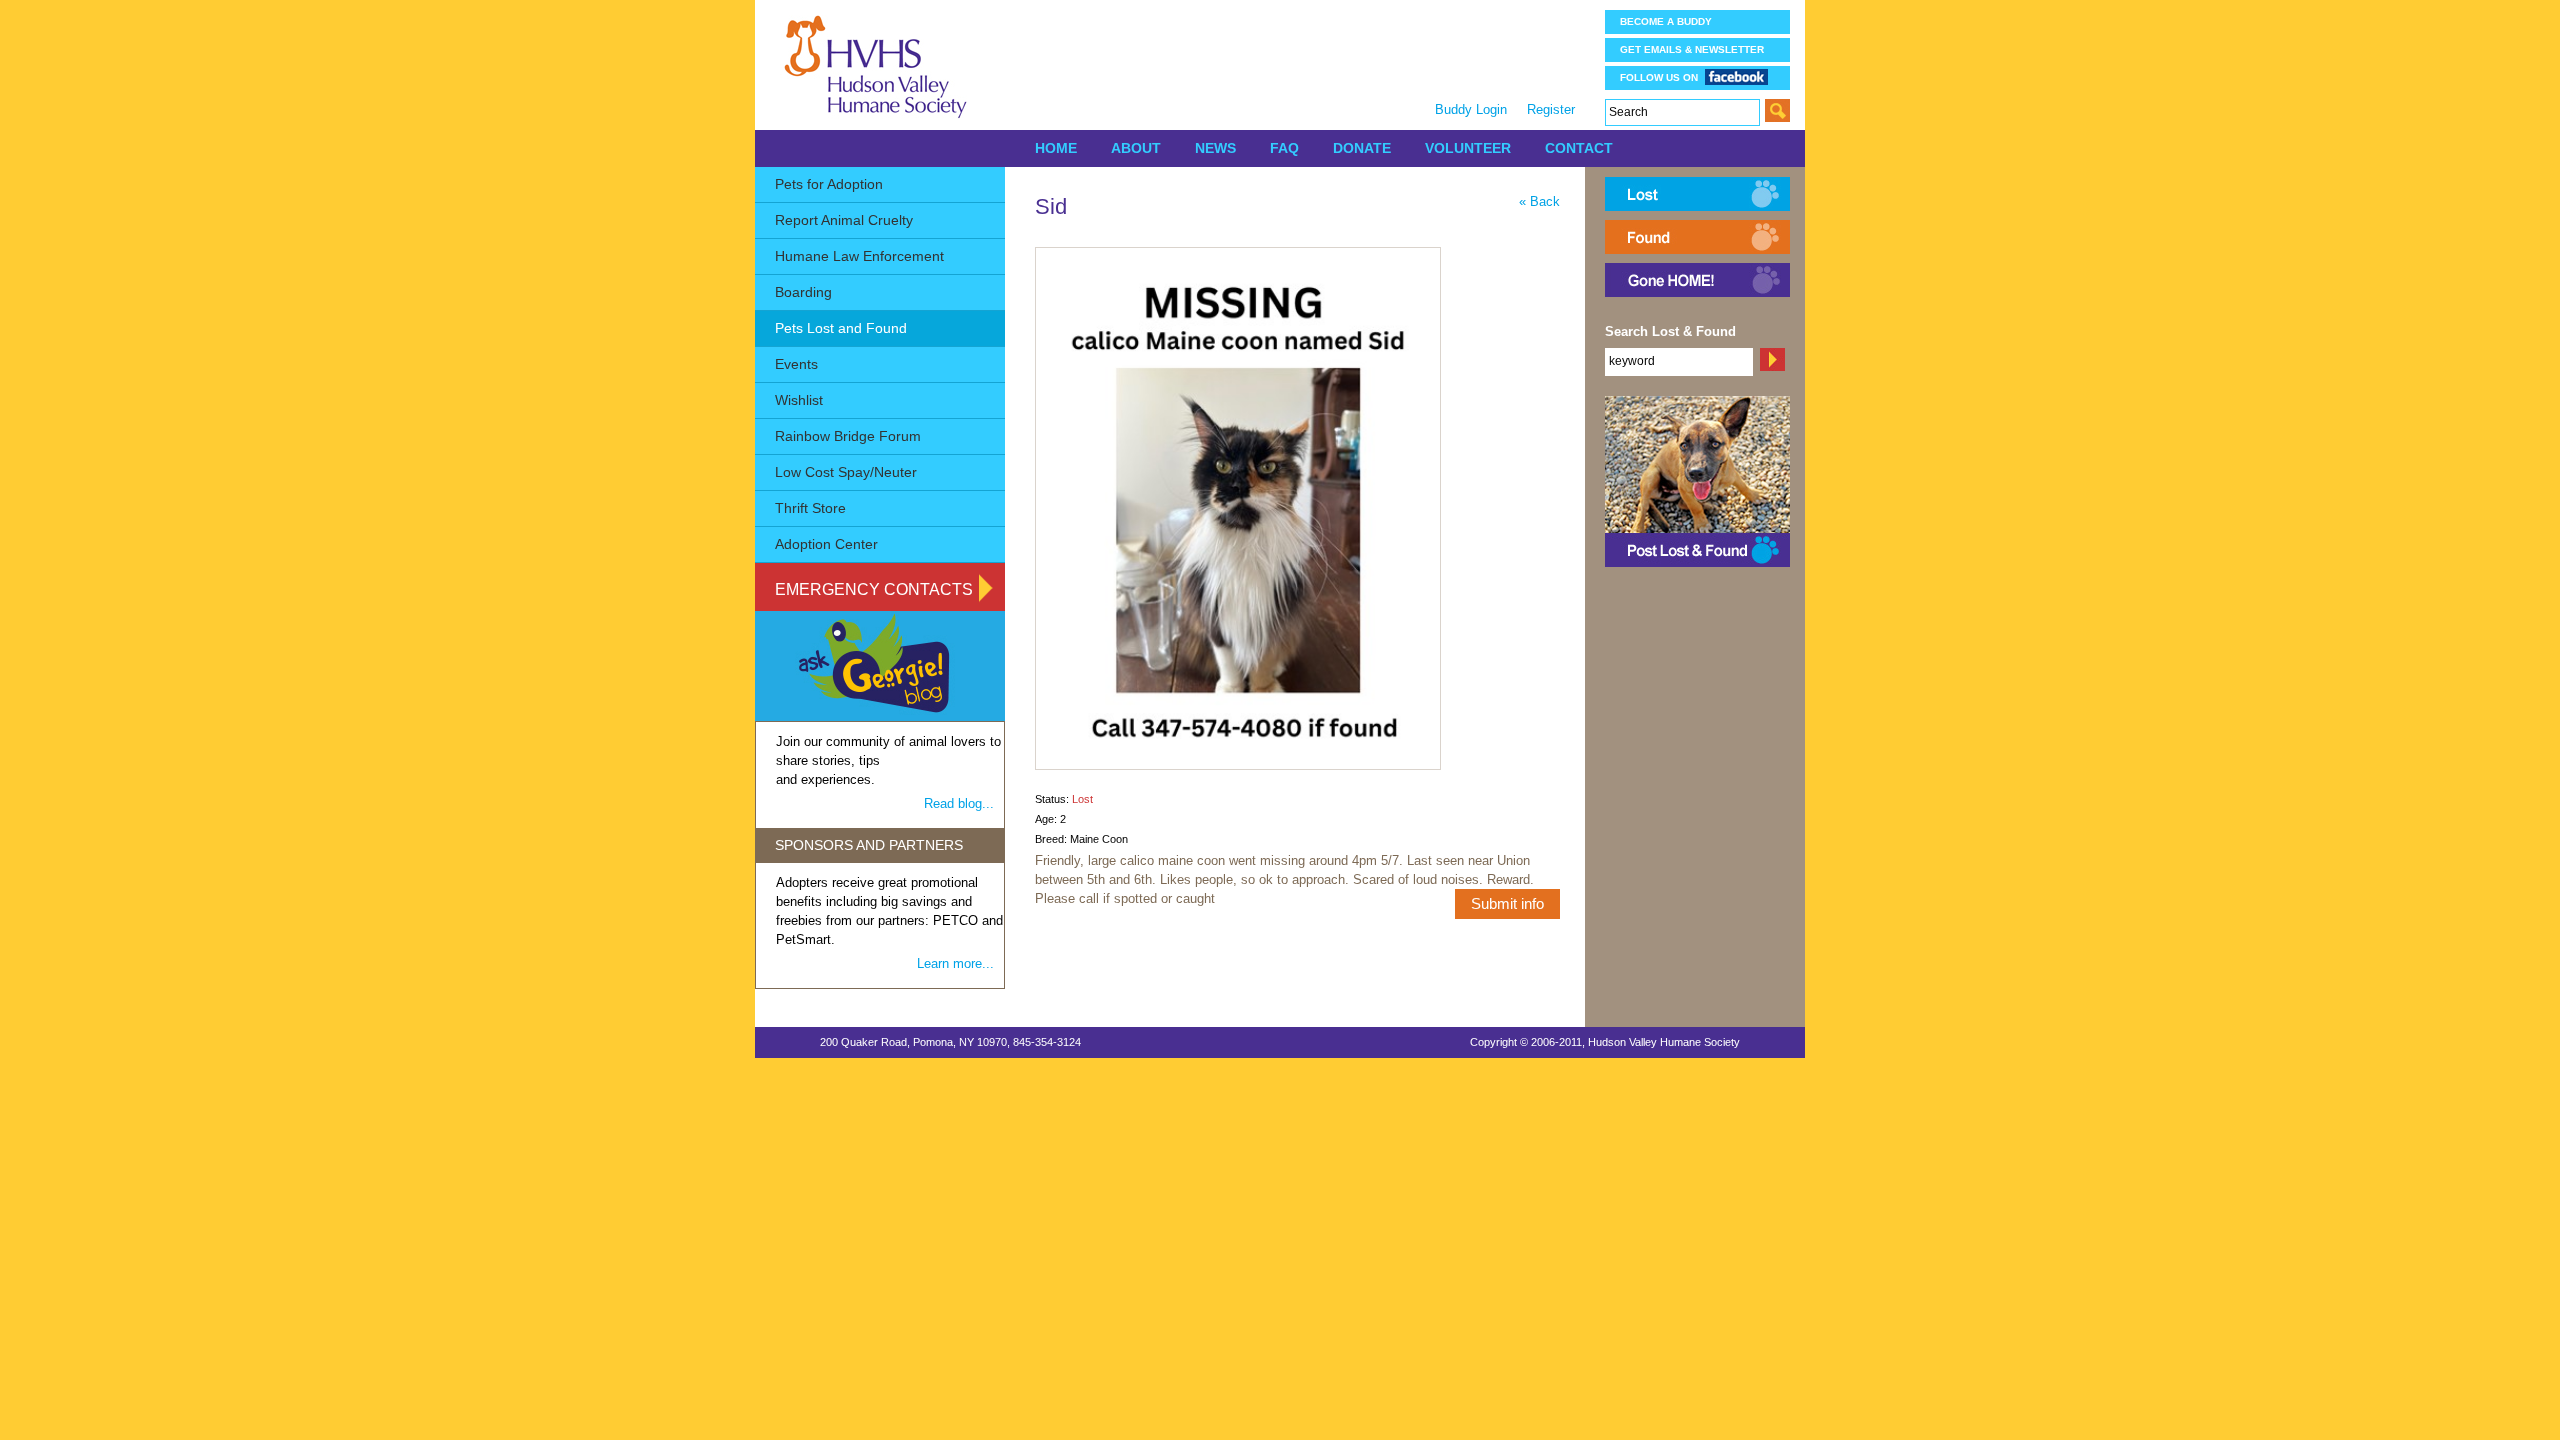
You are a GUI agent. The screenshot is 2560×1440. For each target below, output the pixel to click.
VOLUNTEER (1468, 148)
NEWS (1215, 148)
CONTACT (1579, 148)
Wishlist (799, 400)
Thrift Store (810, 508)
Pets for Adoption (829, 184)
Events (796, 364)
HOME (1056, 148)
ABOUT (1136, 148)
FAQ (1284, 148)
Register (1551, 109)
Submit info (1507, 903)
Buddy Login (1471, 109)
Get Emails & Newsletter (1692, 49)
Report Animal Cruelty (844, 220)
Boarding (803, 292)
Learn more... (955, 963)
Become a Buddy (1666, 21)
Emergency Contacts (874, 589)
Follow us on (1659, 77)
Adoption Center (826, 544)
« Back (1539, 201)
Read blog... (959, 803)
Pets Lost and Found (841, 328)
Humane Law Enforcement (859, 256)
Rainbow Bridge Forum (848, 436)
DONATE (1362, 148)
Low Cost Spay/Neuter (846, 472)
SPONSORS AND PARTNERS (869, 845)
